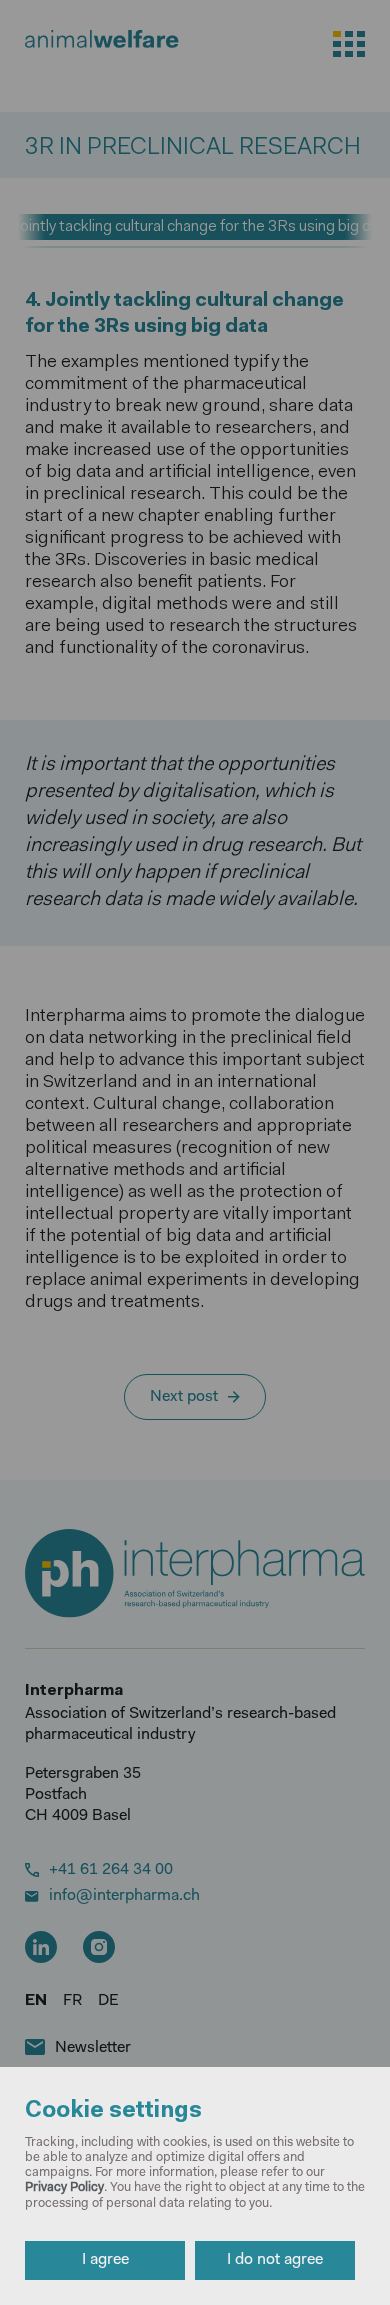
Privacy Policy (64, 2187)
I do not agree (275, 2260)
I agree (105, 2260)
